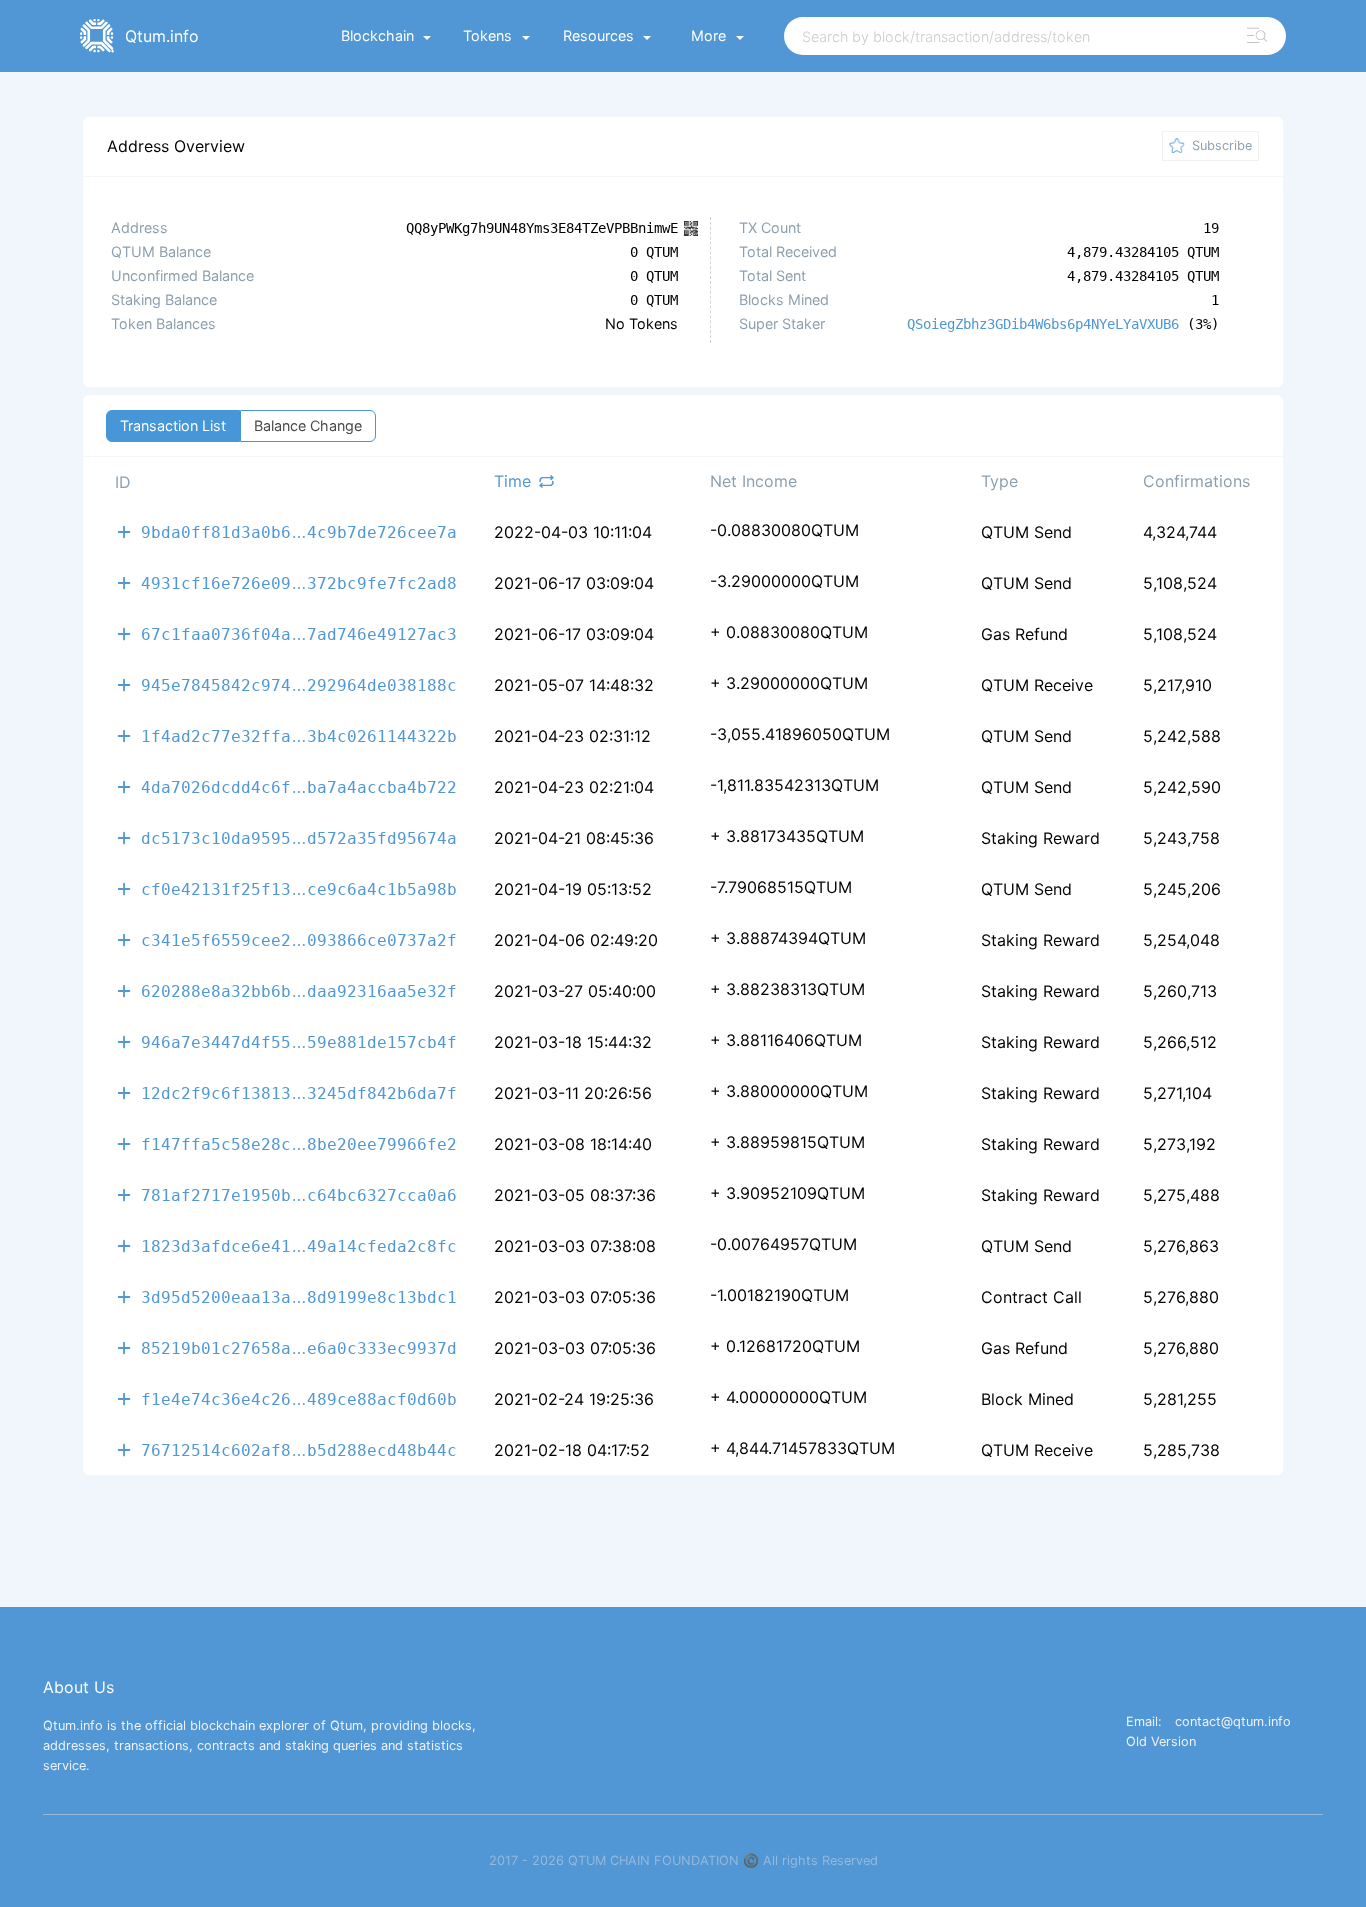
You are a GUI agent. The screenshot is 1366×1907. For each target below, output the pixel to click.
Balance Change (308, 425)
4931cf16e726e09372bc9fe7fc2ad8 (299, 582)
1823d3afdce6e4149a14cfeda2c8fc (299, 1245)
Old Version (1161, 1742)
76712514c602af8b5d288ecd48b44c (299, 1449)
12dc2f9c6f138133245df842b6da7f (299, 1092)
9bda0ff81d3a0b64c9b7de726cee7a (299, 531)
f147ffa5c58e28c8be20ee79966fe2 (299, 1143)
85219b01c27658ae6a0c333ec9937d (299, 1347)
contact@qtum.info (1233, 1722)
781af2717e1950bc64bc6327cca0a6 (299, 1194)
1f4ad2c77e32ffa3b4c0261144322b (299, 735)
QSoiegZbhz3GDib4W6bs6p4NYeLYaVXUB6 (1043, 324)
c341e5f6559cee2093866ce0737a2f (299, 939)
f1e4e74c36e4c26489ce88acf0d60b (299, 1398)
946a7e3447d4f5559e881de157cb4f (299, 1041)
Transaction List (173, 425)
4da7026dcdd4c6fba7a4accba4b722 (299, 786)
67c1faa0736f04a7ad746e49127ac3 (299, 633)
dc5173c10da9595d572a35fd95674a (299, 837)
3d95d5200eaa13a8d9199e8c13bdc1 (299, 1296)
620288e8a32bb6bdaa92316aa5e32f (299, 990)
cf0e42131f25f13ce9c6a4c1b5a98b (299, 888)
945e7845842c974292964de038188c (299, 684)
